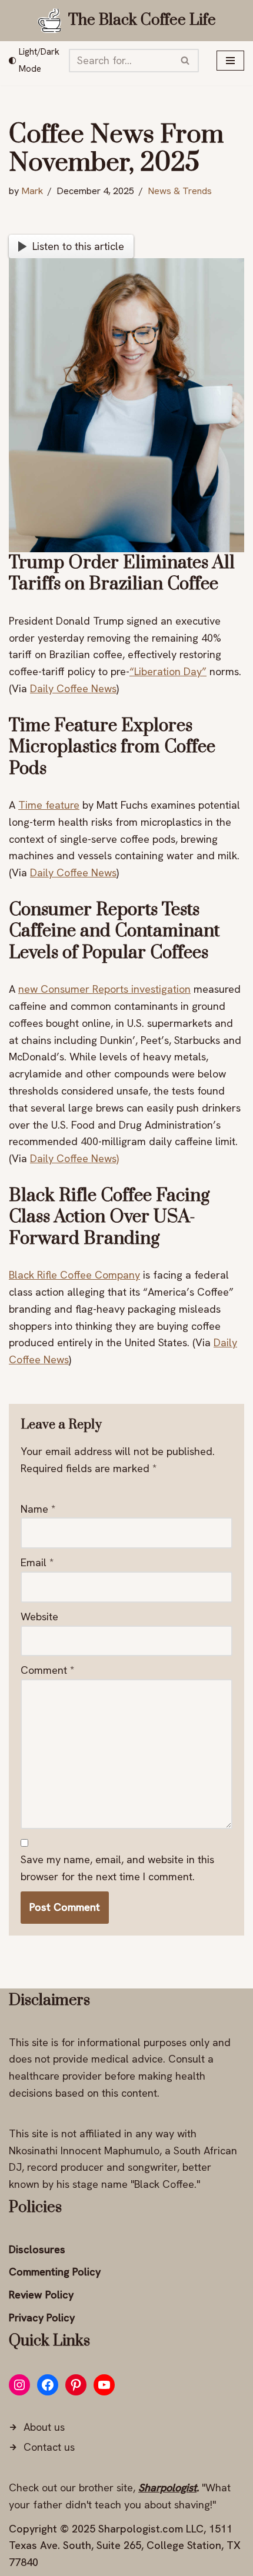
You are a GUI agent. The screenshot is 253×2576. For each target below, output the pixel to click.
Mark (32, 191)
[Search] (186, 61)
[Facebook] (48, 2385)
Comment (47, 1670)
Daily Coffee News (73, 688)
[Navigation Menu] (230, 61)
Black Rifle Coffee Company (74, 1275)
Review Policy (41, 2295)
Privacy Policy (42, 2318)
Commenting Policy (55, 2272)
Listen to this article (78, 246)
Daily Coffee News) (74, 1158)
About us (44, 2427)
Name (38, 1509)
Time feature (49, 805)
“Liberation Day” (168, 671)
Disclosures (37, 2249)
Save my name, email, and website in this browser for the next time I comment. (117, 1868)
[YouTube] (104, 2385)
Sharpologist (167, 2487)
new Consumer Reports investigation (104, 989)
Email (37, 1562)
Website (39, 1616)
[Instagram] (19, 2385)
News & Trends (180, 191)
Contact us (49, 2447)
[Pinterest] (76, 2385)
